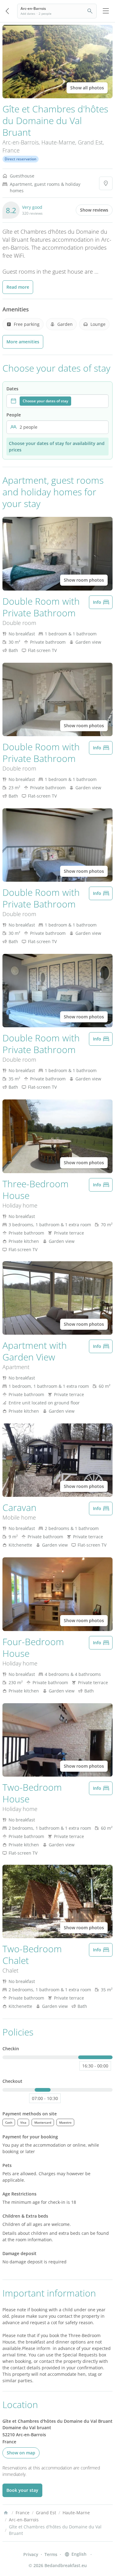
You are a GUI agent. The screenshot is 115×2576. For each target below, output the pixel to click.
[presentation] (57, 401)
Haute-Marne (58, 142)
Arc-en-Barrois (21, 142)
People (14, 415)
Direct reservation (21, 159)
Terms (51, 2554)
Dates (12, 389)
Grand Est (90, 142)
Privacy (31, 2554)
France (11, 150)
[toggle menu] (106, 11)
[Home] (6, 2513)
